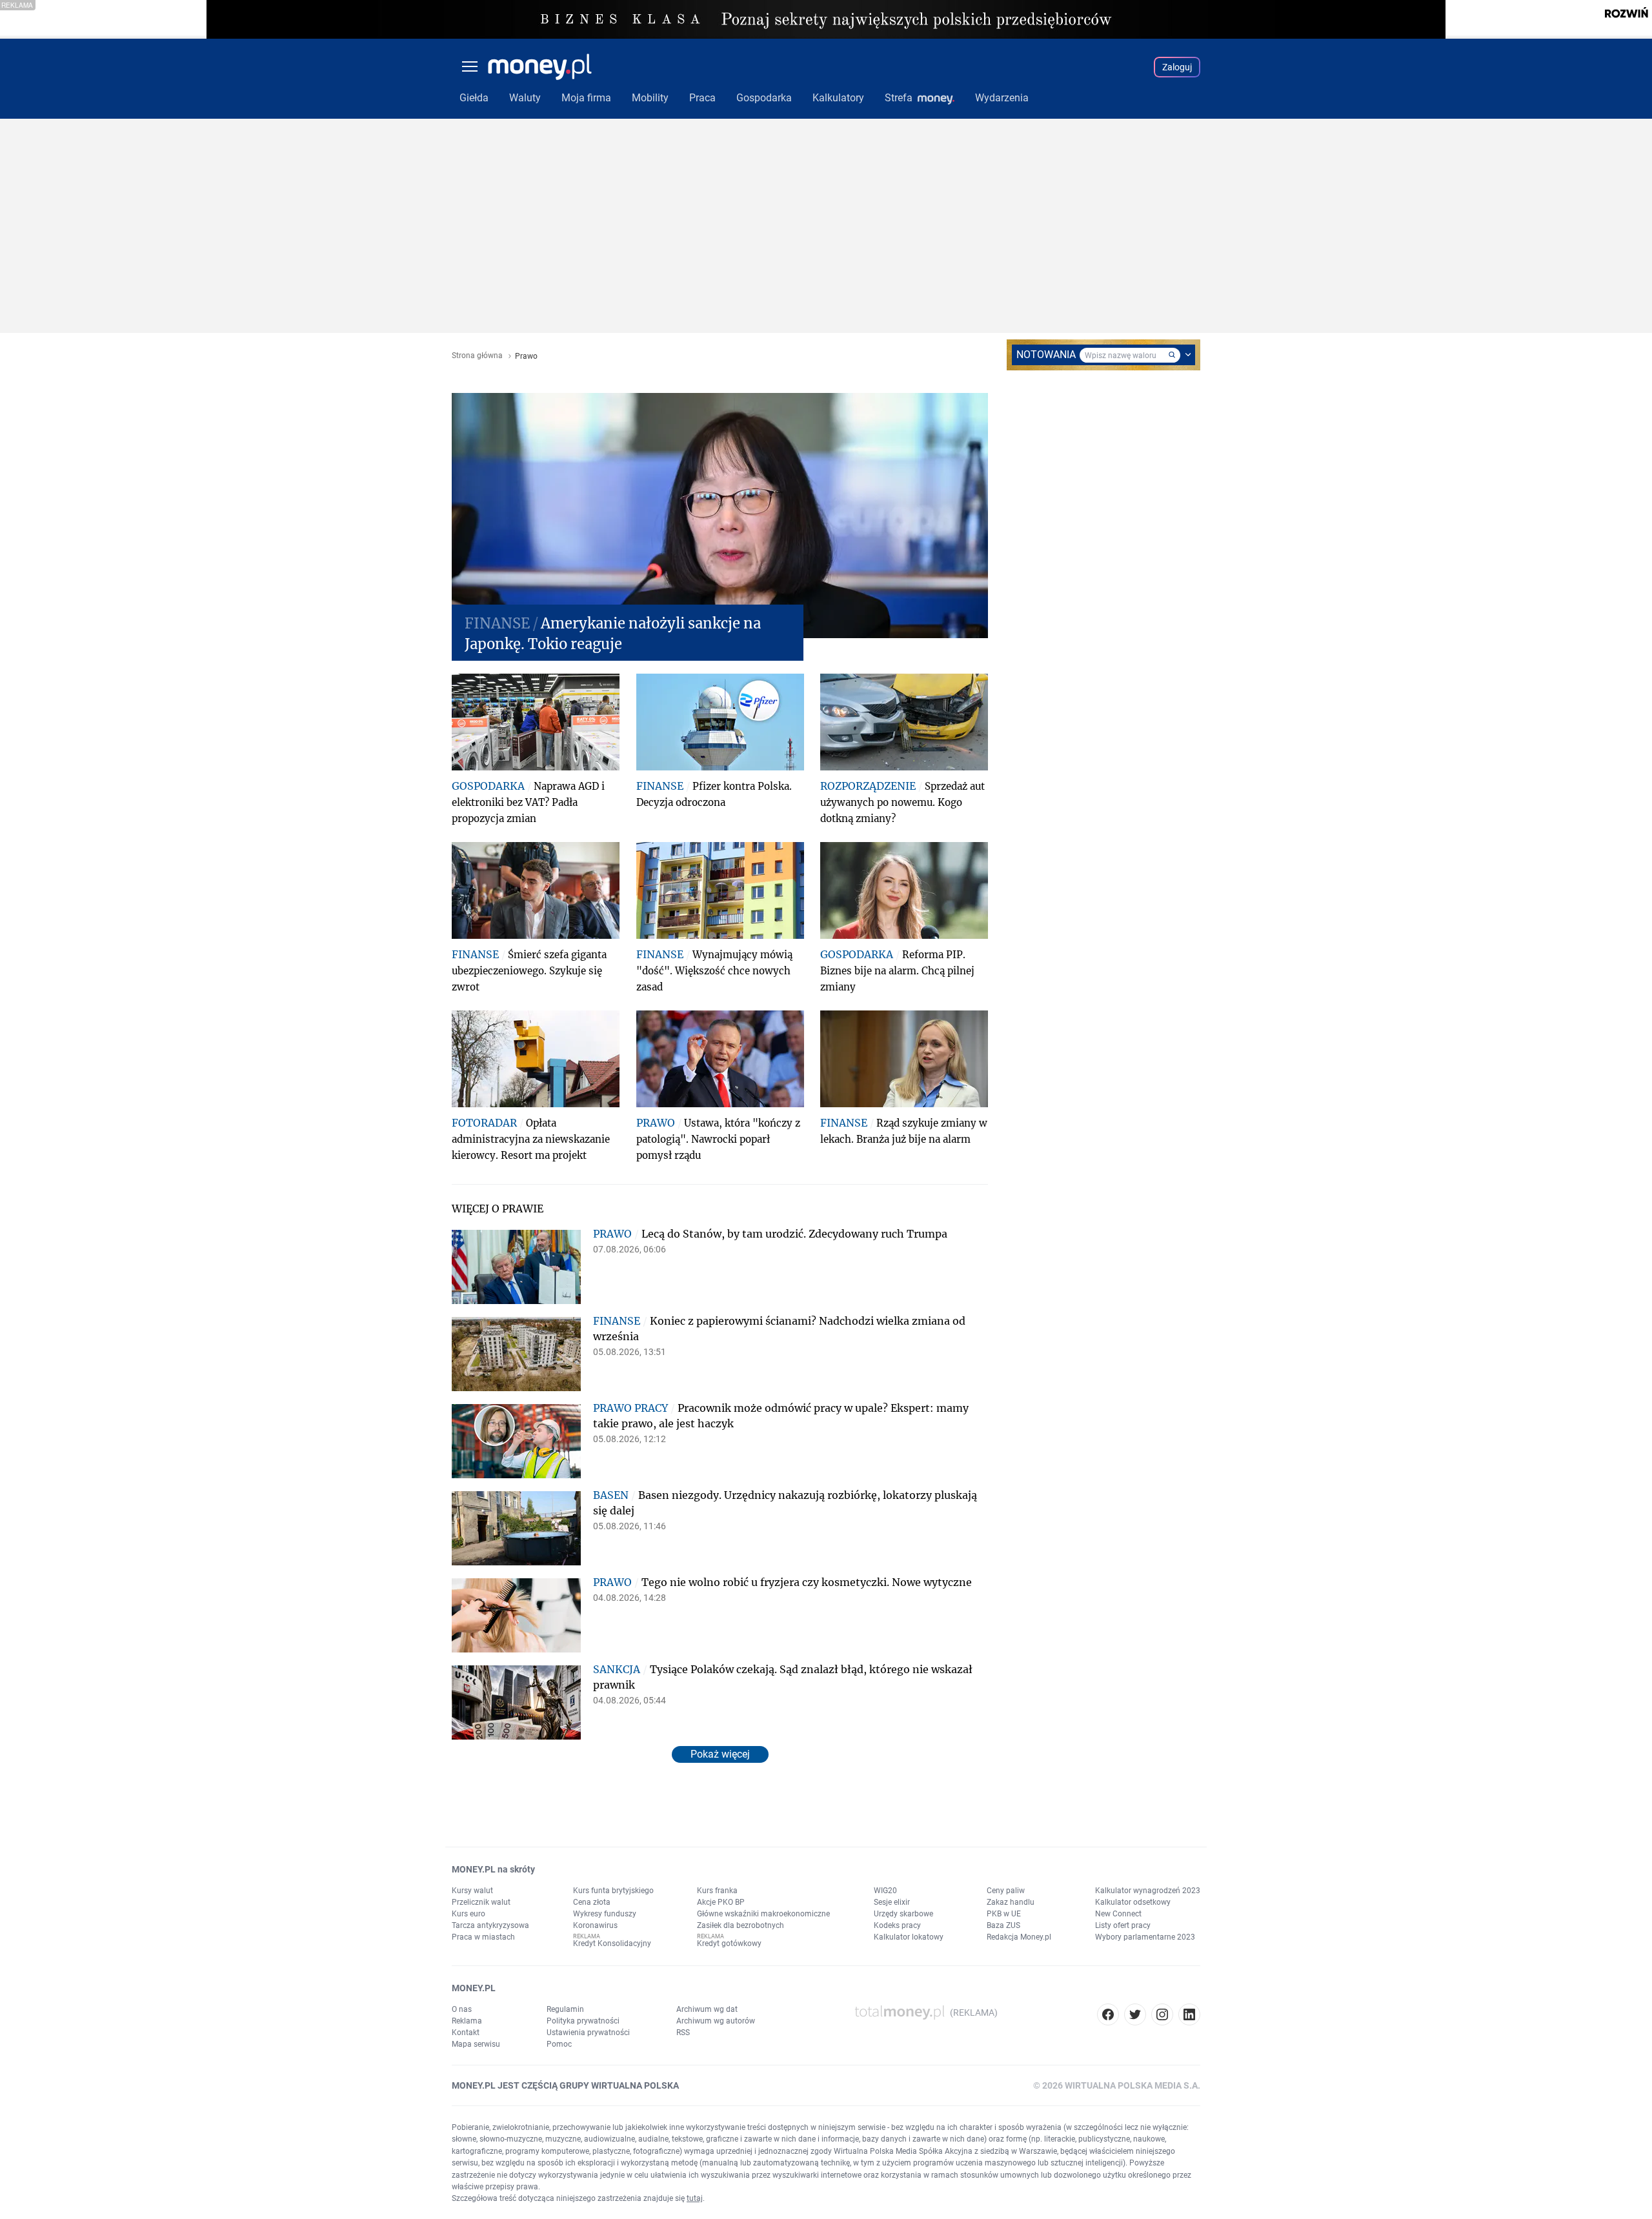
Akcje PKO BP (721, 1902)
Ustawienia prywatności (588, 2033)
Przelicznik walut (481, 1902)
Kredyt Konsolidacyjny (612, 1943)
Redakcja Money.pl (1019, 1937)
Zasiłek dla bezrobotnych (740, 1925)
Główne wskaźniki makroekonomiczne (763, 1914)
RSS (683, 2033)
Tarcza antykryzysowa (490, 1925)
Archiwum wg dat (707, 2009)
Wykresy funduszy (605, 1914)
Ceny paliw (1006, 1891)
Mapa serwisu (476, 2044)
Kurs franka (717, 1891)
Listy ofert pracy (1123, 1925)
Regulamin (565, 2009)
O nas (462, 2009)
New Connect (1118, 1914)
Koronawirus (595, 1925)
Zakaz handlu (1011, 1902)
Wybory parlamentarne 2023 (1145, 1937)
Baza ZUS (1003, 1925)
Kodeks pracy (897, 1925)
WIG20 (885, 1891)
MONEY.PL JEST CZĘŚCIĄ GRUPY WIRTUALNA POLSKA (565, 2085)
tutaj (695, 2198)
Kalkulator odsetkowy (1133, 1902)
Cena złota (592, 1902)
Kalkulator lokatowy (909, 1937)
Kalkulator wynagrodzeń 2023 (1148, 1891)
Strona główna (477, 356)
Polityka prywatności (583, 2021)
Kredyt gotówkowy (729, 1943)
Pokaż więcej (720, 1754)
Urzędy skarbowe (903, 1914)
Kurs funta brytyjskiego (613, 1891)
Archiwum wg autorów (716, 2021)
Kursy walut (472, 1891)
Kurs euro (468, 1914)
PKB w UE (1004, 1914)
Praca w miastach (483, 1937)
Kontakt (466, 2033)
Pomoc (559, 2044)
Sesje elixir (892, 1902)
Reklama (467, 2021)
